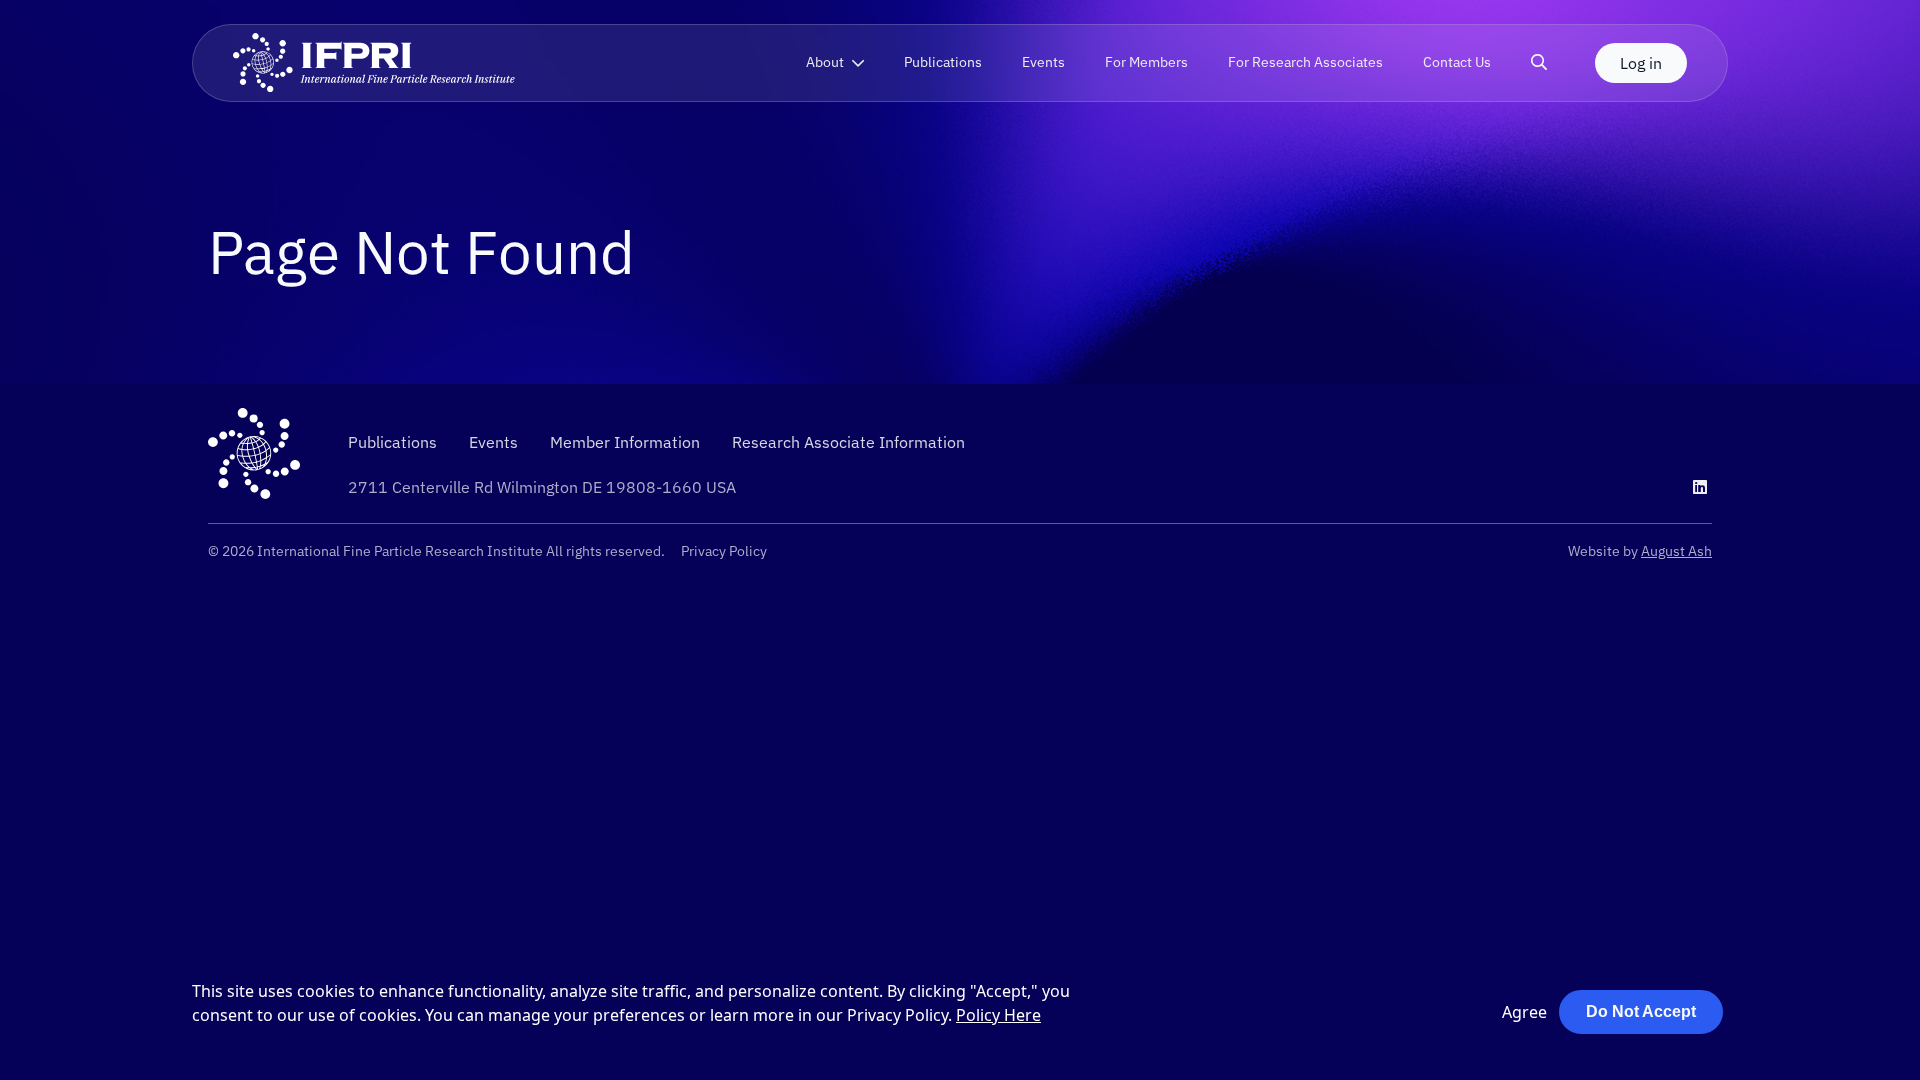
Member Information (625, 442)
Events (1043, 62)
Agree (1524, 1012)
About (825, 62)
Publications (943, 62)
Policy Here (998, 1015)
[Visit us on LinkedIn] (1700, 487)
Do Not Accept (1641, 1011)
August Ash (1676, 551)
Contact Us (1457, 62)
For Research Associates (1305, 62)
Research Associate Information (848, 442)
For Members (1146, 62)
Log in (1641, 63)
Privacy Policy (724, 551)
